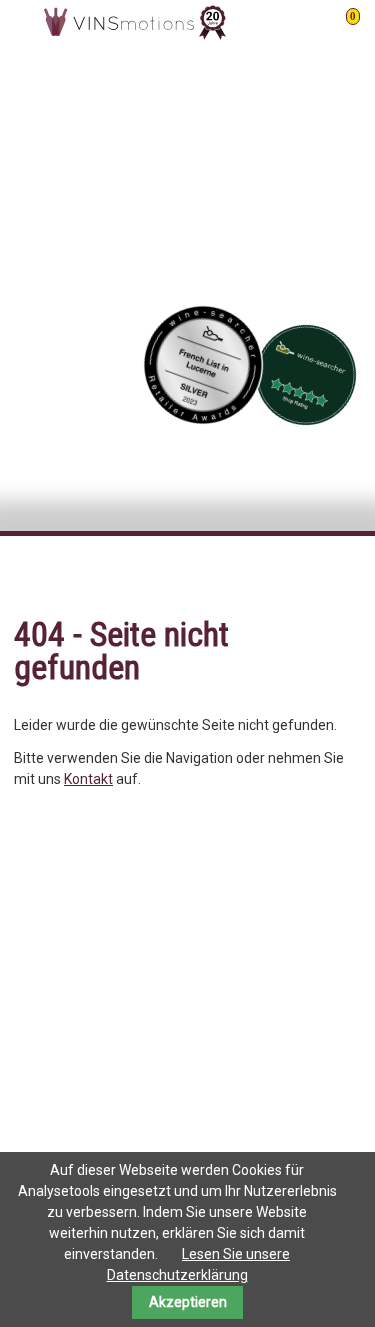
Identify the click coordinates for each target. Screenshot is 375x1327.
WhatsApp (345, 572)
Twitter (265, 572)
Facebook (225, 572)
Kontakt (88, 779)
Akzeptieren (188, 1302)
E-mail (305, 572)
